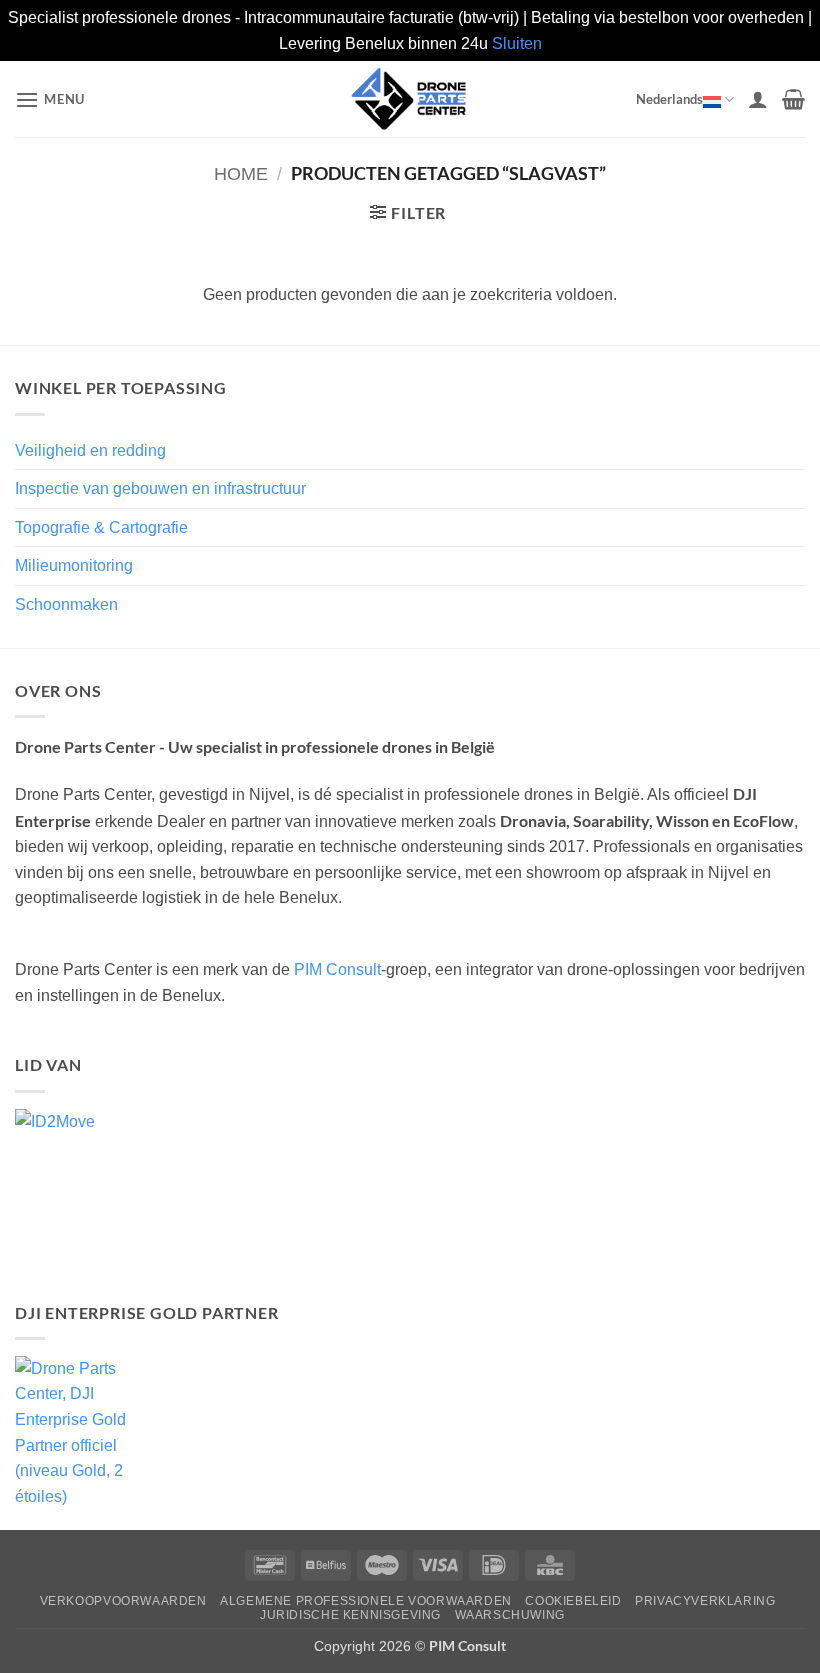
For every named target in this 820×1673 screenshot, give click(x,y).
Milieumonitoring (74, 565)
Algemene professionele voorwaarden (366, 1601)
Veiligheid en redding (90, 450)
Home (241, 173)
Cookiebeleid (573, 1601)
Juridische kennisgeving (350, 1615)
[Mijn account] (758, 99)
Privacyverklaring (705, 1601)
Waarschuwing (510, 1615)
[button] (50, 99)
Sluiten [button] (517, 43)
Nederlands (669, 99)
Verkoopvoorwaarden (123, 1601)
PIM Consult (337, 969)
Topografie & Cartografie (101, 527)
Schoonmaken (66, 604)
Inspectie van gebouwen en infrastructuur (160, 488)
